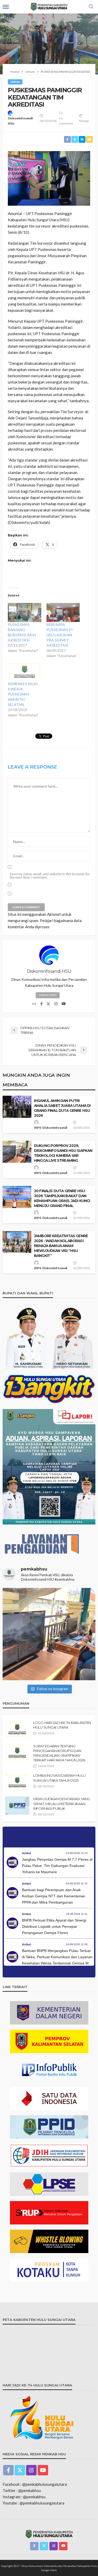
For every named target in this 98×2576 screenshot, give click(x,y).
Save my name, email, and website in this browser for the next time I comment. (50, 876)
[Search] (91, 7)
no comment (66, 121)
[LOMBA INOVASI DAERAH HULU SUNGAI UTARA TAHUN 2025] (17, 1782)
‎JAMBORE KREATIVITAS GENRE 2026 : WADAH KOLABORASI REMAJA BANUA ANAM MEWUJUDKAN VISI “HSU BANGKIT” (61, 1246)
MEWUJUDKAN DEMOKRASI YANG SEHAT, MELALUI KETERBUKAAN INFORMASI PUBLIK (62, 1803)
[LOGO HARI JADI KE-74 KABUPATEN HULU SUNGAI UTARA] (17, 1729)
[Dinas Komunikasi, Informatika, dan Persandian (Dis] (49, 1634)
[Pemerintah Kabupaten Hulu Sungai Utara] (49, 2534)
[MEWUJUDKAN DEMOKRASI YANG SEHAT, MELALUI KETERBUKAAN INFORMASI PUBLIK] (17, 1806)
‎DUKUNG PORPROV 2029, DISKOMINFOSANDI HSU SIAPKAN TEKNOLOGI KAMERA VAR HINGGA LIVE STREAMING (63, 1153)
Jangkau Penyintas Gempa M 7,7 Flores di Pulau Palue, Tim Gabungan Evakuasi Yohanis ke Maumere (57, 1866)
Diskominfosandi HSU (20, 121)
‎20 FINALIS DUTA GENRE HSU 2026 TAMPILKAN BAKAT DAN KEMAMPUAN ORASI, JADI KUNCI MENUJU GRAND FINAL (62, 1198)
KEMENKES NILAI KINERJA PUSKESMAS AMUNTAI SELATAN (23, 694)
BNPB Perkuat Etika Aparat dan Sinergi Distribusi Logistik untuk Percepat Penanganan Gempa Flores (54, 1926)
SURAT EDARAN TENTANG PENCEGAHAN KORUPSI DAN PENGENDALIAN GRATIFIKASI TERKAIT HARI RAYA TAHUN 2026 (59, 1753)
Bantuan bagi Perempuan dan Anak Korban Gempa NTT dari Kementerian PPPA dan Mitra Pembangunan (54, 1896)
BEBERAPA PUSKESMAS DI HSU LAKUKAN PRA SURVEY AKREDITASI (60, 635)
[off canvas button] (6, 7)
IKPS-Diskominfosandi (51, 1128)
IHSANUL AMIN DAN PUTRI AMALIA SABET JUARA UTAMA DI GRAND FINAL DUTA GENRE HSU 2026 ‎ (62, 1108)
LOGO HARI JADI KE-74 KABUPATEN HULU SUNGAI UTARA (62, 1725)
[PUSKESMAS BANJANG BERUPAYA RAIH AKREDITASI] (25, 612)
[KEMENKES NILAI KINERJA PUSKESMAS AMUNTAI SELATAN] (25, 672)
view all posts (48, 995)
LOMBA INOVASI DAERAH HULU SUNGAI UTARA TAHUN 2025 (59, 1778)
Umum (15, 82)
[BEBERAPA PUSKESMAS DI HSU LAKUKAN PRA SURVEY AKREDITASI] (63, 612)
